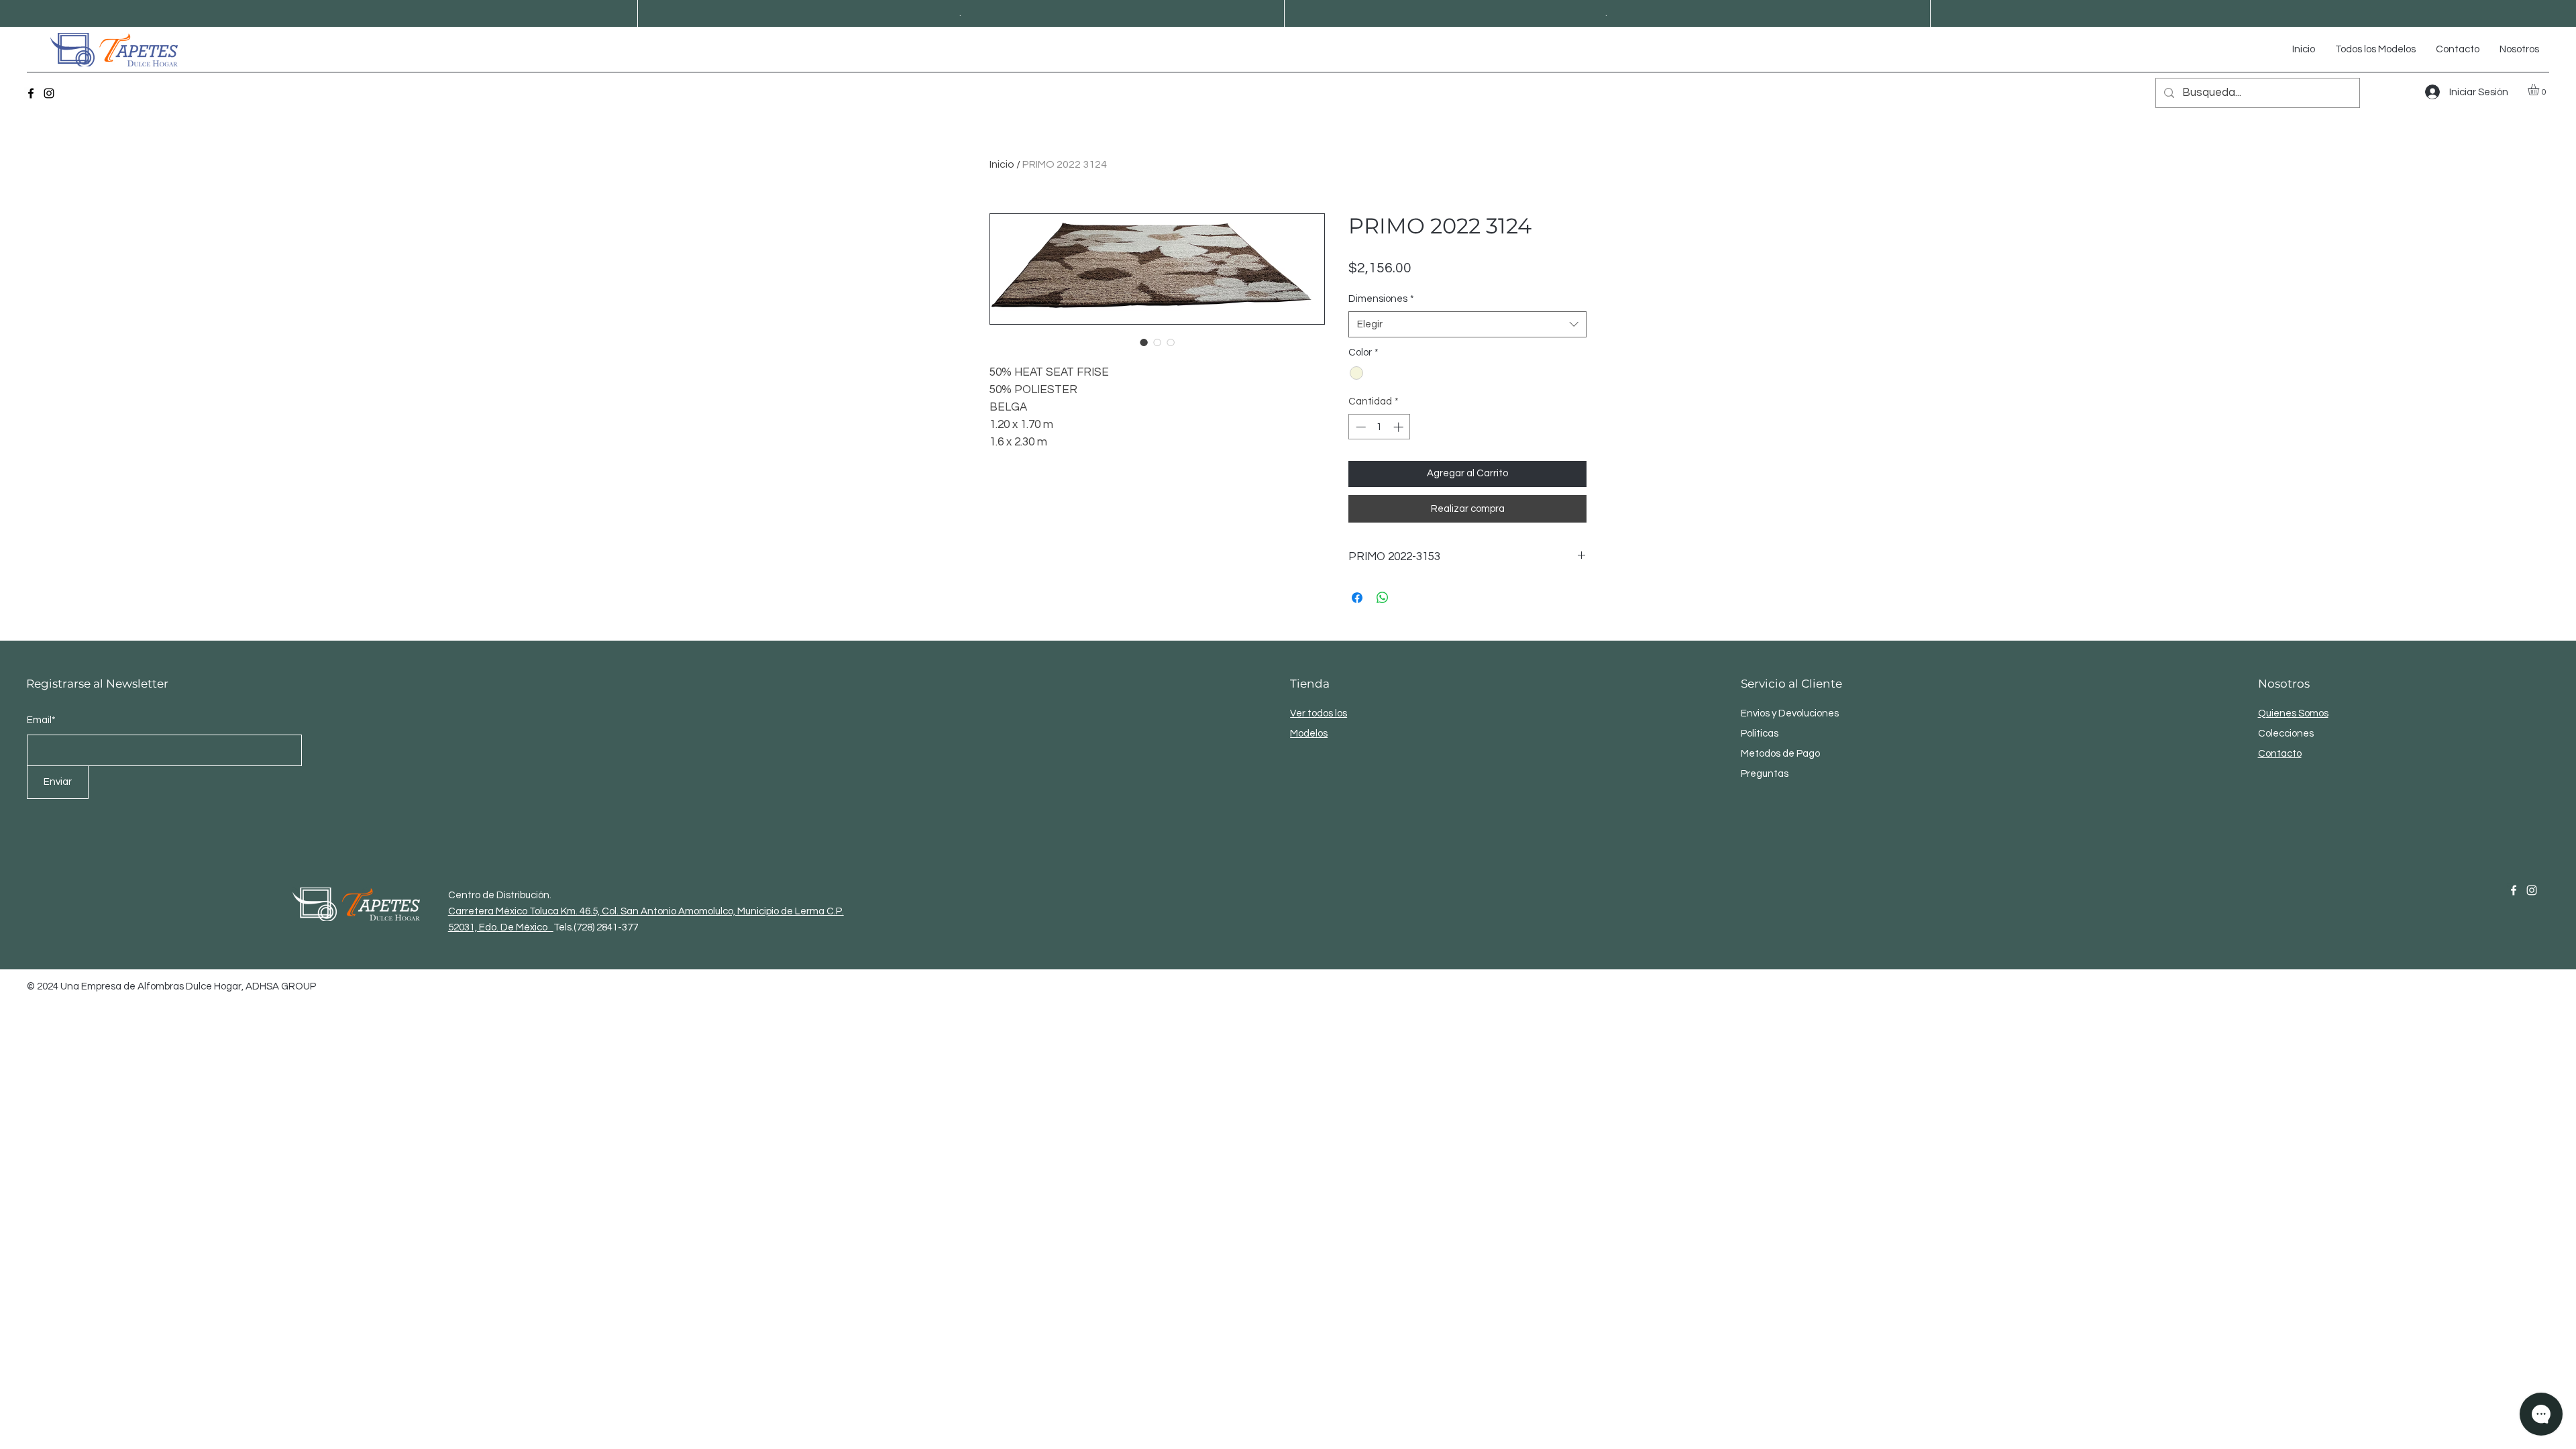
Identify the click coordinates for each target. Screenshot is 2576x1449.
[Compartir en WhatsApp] (1383, 598)
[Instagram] (49, 93)
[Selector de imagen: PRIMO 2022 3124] (1144, 342)
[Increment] (1400, 427)
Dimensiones (1381, 299)
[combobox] (1467, 324)
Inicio (1002, 164)
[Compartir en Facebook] (1357, 598)
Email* (41, 720)
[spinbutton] (1380, 427)
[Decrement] (1359, 427)
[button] (2540, 90)
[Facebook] (31, 93)
